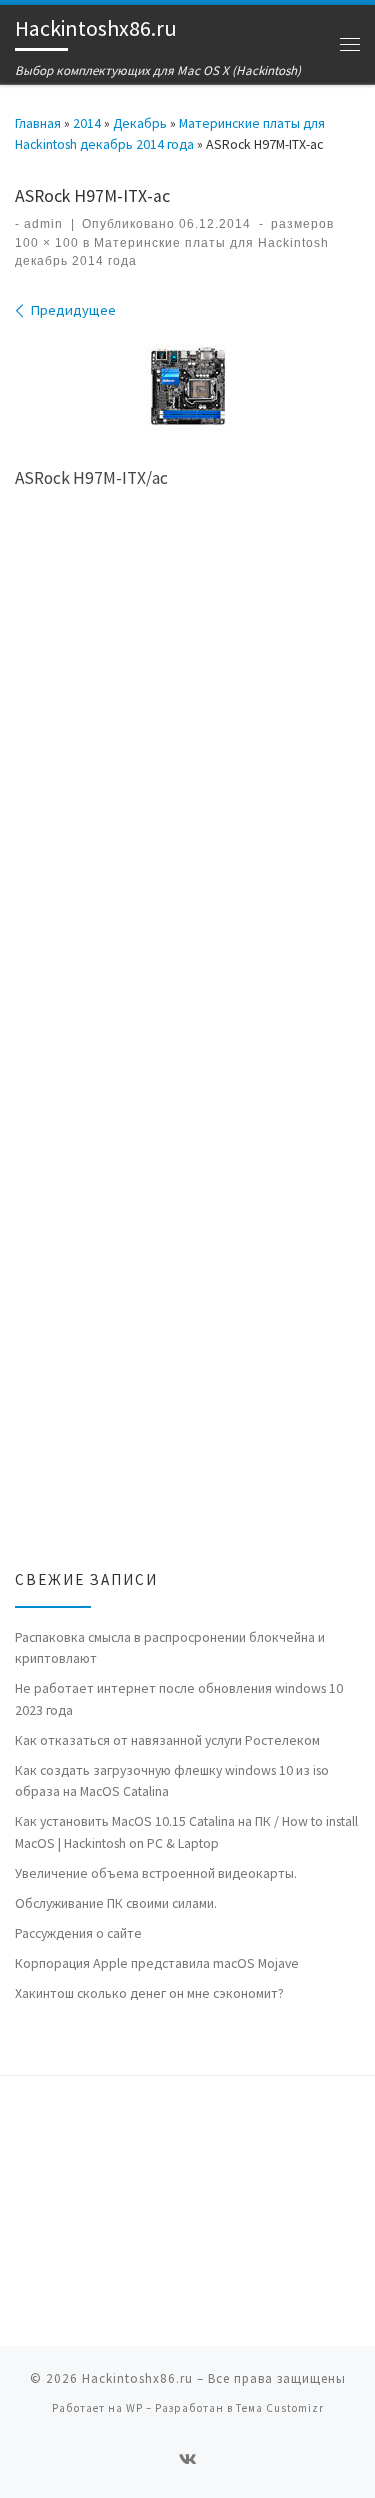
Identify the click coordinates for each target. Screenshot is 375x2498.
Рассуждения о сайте (78, 1933)
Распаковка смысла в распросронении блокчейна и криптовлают (170, 1647)
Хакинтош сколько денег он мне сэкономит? (149, 1993)
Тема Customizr (280, 2408)
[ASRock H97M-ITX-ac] (188, 386)
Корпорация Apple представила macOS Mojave (157, 1963)
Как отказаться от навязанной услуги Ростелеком (167, 1740)
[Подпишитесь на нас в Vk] (188, 2460)
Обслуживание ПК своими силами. (116, 1903)
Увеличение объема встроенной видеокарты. (156, 1873)
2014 (87, 123)
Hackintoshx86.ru (137, 2378)
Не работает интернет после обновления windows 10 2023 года (179, 1698)
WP (134, 2408)
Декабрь (140, 123)
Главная (38, 123)
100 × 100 (47, 243)
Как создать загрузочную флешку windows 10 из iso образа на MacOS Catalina (172, 1780)
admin (43, 224)
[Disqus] (187, 794)
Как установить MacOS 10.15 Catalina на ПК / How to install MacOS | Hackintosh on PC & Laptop (186, 1831)
